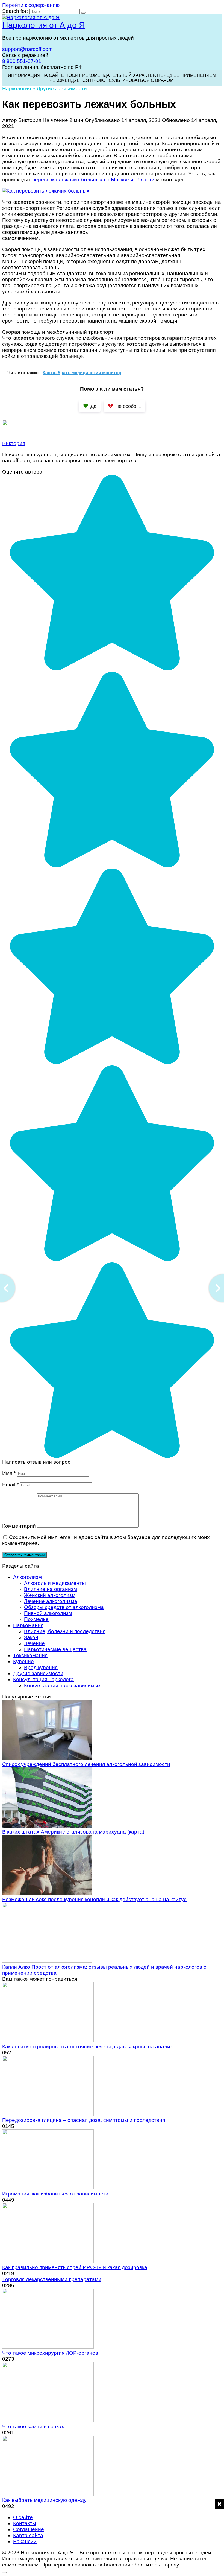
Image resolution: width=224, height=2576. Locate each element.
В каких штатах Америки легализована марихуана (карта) (73, 1832)
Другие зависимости (38, 1673)
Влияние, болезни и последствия (65, 1631)
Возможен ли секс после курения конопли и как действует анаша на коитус (94, 1899)
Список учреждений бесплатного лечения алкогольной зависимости (86, 1764)
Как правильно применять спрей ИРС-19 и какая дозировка (75, 2267)
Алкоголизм (27, 1577)
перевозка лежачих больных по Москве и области (93, 180)
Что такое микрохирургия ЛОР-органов (50, 2353)
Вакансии (25, 2541)
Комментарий (19, 1526)
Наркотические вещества (55, 1649)
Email (10, 1485)
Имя (9, 1473)
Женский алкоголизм (50, 1595)
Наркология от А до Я (44, 25)
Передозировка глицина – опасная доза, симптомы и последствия (84, 2120)
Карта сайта (28, 2535)
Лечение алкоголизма (51, 1601)
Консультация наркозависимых (62, 1685)
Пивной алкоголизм (48, 1613)
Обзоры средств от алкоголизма (64, 1607)
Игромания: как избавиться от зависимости (55, 2194)
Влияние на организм (51, 1589)
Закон (31, 1637)
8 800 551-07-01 (22, 61)
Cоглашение (29, 2529)
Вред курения (41, 1667)
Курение (23, 1661)
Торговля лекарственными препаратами (52, 2279)
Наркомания (28, 1625)
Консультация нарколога (43, 1679)
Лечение (34, 1643)
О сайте (23, 2517)
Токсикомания (30, 1655)
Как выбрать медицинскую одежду (44, 2500)
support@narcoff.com (27, 49)
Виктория (14, 443)
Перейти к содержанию (31, 5)
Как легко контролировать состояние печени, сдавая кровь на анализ (87, 2047)
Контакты (25, 2523)
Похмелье (36, 1619)
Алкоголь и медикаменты (55, 1583)
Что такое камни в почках (33, 2427)
